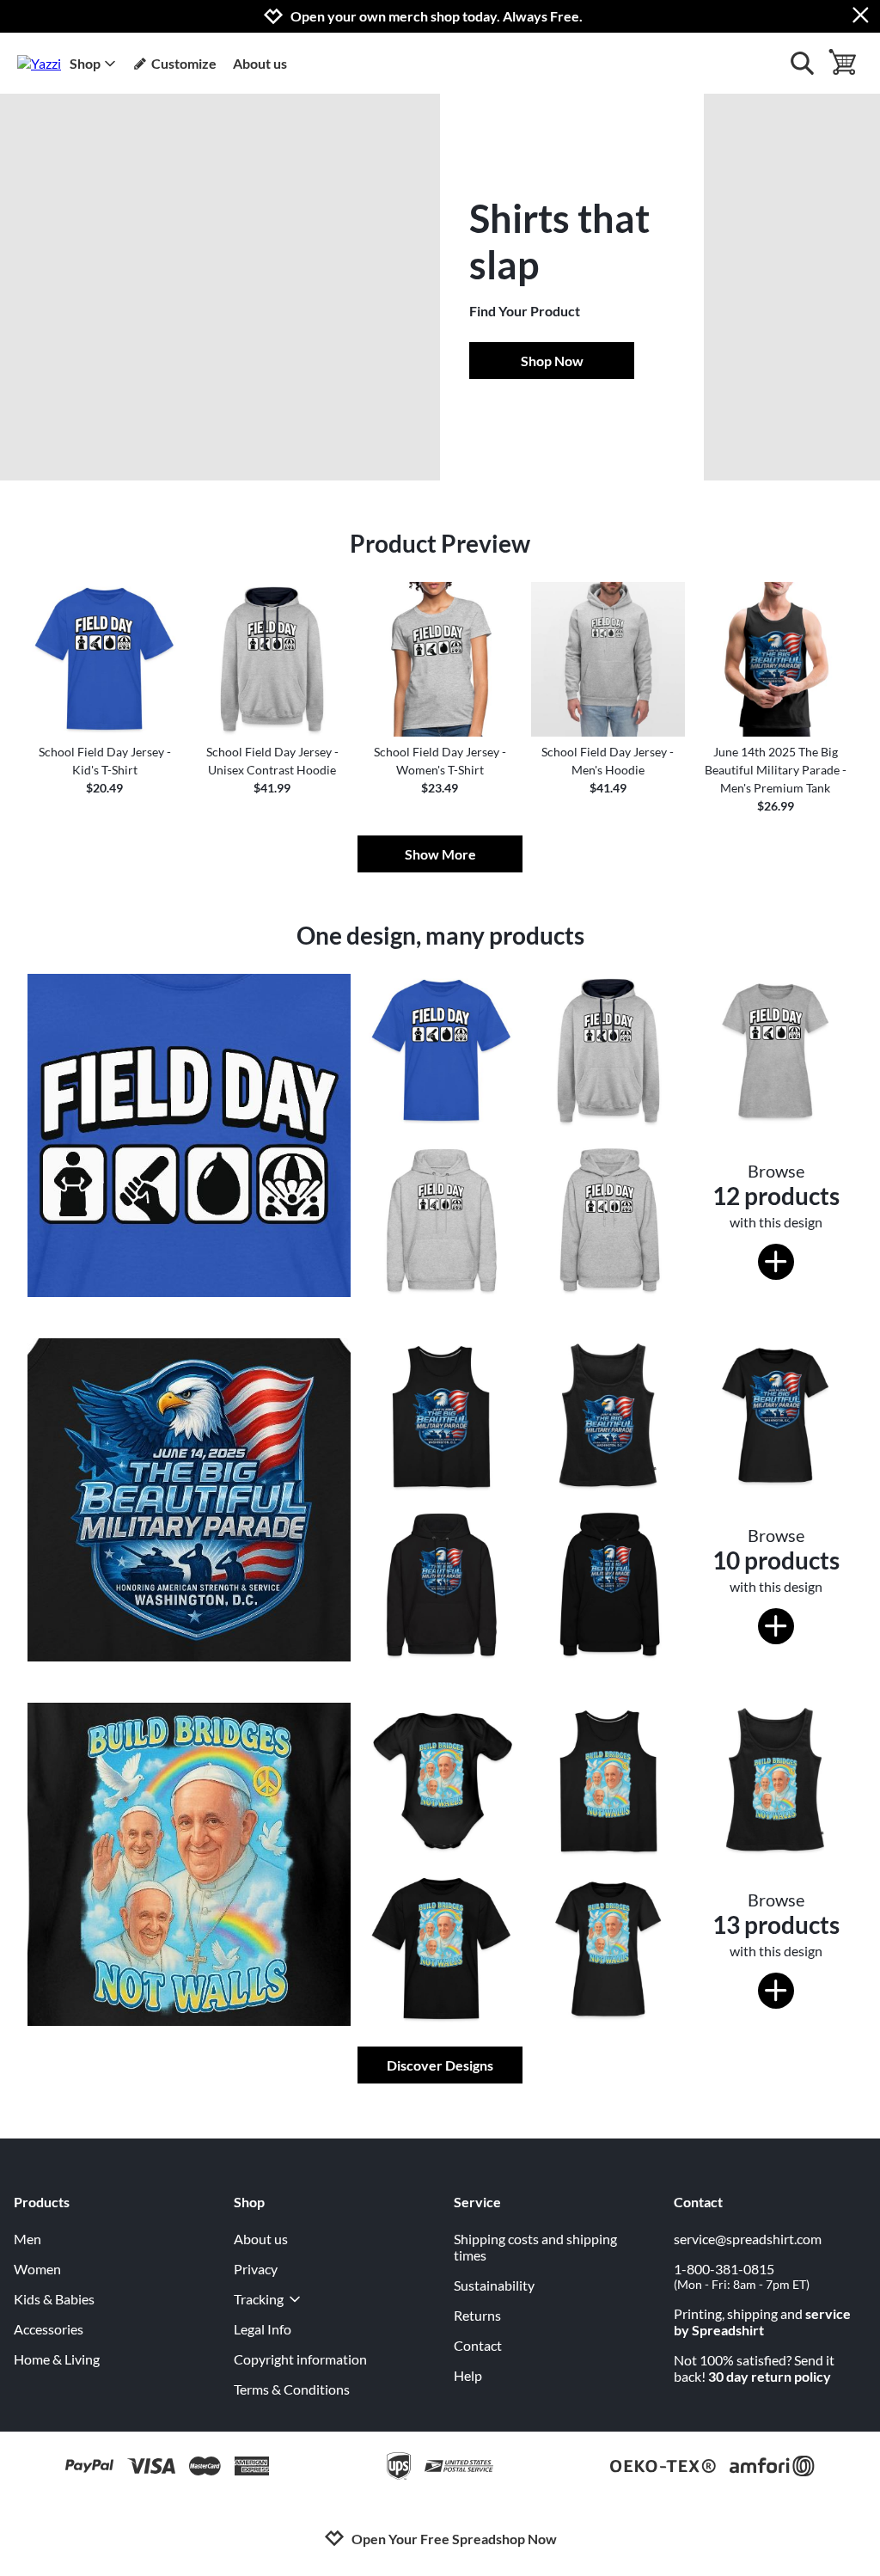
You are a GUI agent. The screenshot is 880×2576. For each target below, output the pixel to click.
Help (468, 2375)
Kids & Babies (54, 2299)
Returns (477, 2315)
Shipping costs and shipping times (535, 2247)
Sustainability (494, 2285)
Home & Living (57, 2359)
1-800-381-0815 (742, 2276)
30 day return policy (770, 2376)
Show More (440, 854)
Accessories (49, 2329)
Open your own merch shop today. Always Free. (437, 16)
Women (37, 2269)
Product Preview (440, 543)
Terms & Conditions (292, 2389)
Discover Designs (440, 2065)
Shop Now (552, 361)
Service (477, 2202)
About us (260, 63)
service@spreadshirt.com (748, 2239)
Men (27, 2239)
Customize (184, 63)
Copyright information (300, 2359)
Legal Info (263, 2329)
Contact (478, 2345)
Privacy (256, 2269)
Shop (85, 63)
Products (42, 2202)
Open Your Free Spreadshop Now (454, 2539)
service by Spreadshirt (762, 2322)
